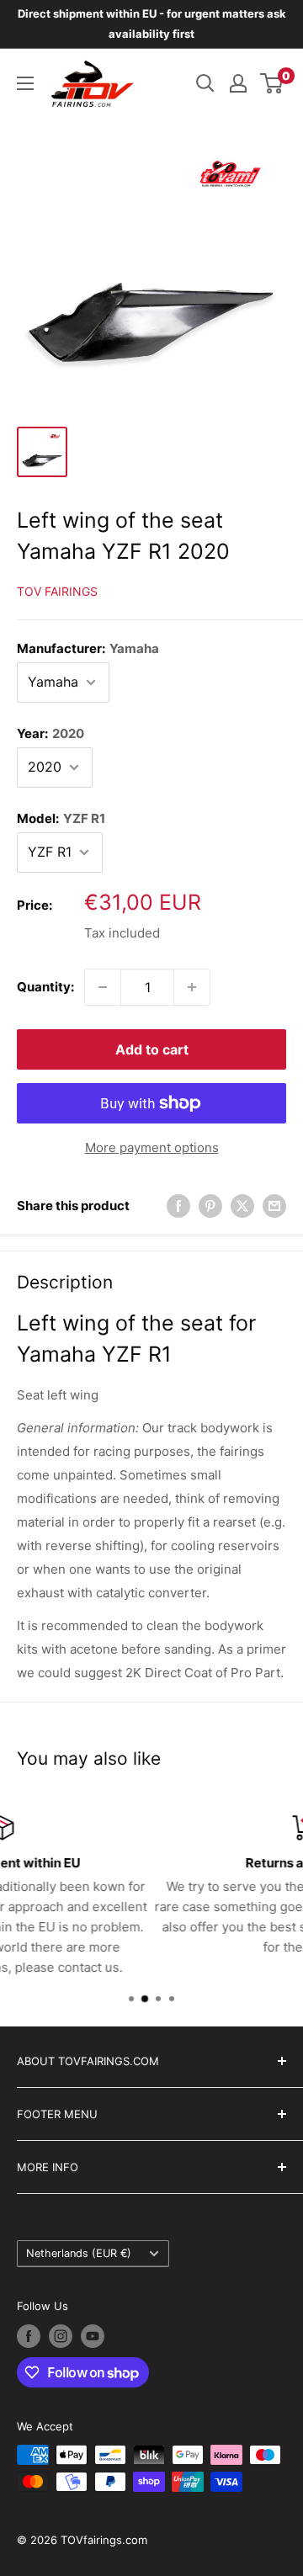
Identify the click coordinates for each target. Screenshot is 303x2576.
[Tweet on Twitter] (242, 1206)
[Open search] (205, 83)
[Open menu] (25, 83)
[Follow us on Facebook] (29, 2336)
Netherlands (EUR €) (79, 2253)
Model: (61, 818)
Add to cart (152, 1049)
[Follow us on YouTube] (93, 2336)
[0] (272, 83)
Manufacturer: (88, 648)
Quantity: (45, 987)
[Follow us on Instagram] (61, 2336)
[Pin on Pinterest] (210, 1206)
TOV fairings (57, 591)
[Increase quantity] (192, 987)
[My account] (238, 83)
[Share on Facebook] (178, 1206)
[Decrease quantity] (103, 987)
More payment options (152, 1147)
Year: (50, 733)
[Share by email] (274, 1206)
